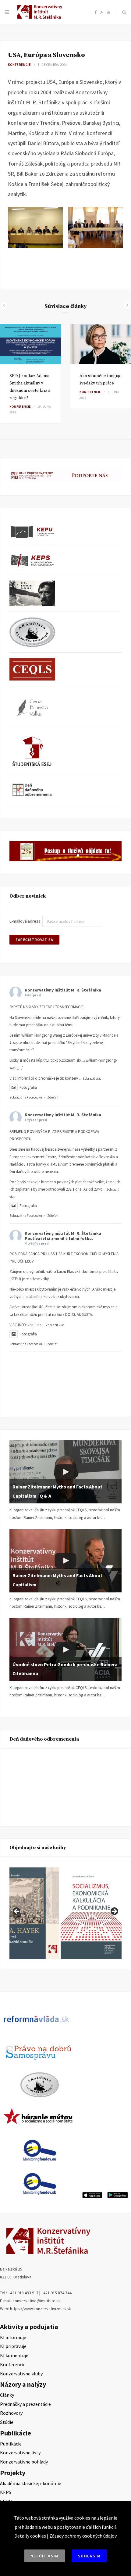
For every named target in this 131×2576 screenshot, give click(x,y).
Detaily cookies (30, 2536)
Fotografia (28, 1087)
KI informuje (13, 2337)
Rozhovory (11, 2413)
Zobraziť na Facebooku (26, 1097)
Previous (17, 1912)
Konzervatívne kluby (21, 2374)
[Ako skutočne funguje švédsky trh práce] (101, 344)
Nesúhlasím (45, 2556)
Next (114, 1912)
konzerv (71, 1078)
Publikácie (11, 2444)
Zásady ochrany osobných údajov (83, 2536)
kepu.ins (34, 1325)
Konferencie (19, 65)
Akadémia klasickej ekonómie (31, 2483)
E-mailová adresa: (26, 921)
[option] (30, 374)
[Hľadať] (124, 12)
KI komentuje (14, 2355)
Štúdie (7, 2422)
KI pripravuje (13, 2346)
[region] (65, 1913)
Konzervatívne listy (20, 2453)
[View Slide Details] (91, 1913)
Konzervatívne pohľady (24, 2462)
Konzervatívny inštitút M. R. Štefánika (63, 990)
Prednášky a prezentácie (25, 2404)
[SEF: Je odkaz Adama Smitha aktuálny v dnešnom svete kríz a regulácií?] (30, 344)
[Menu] (7, 12)
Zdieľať (52, 1097)
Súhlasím (89, 2556)
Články (7, 2395)
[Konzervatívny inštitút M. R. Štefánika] (41, 18)
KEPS (6, 2492)
